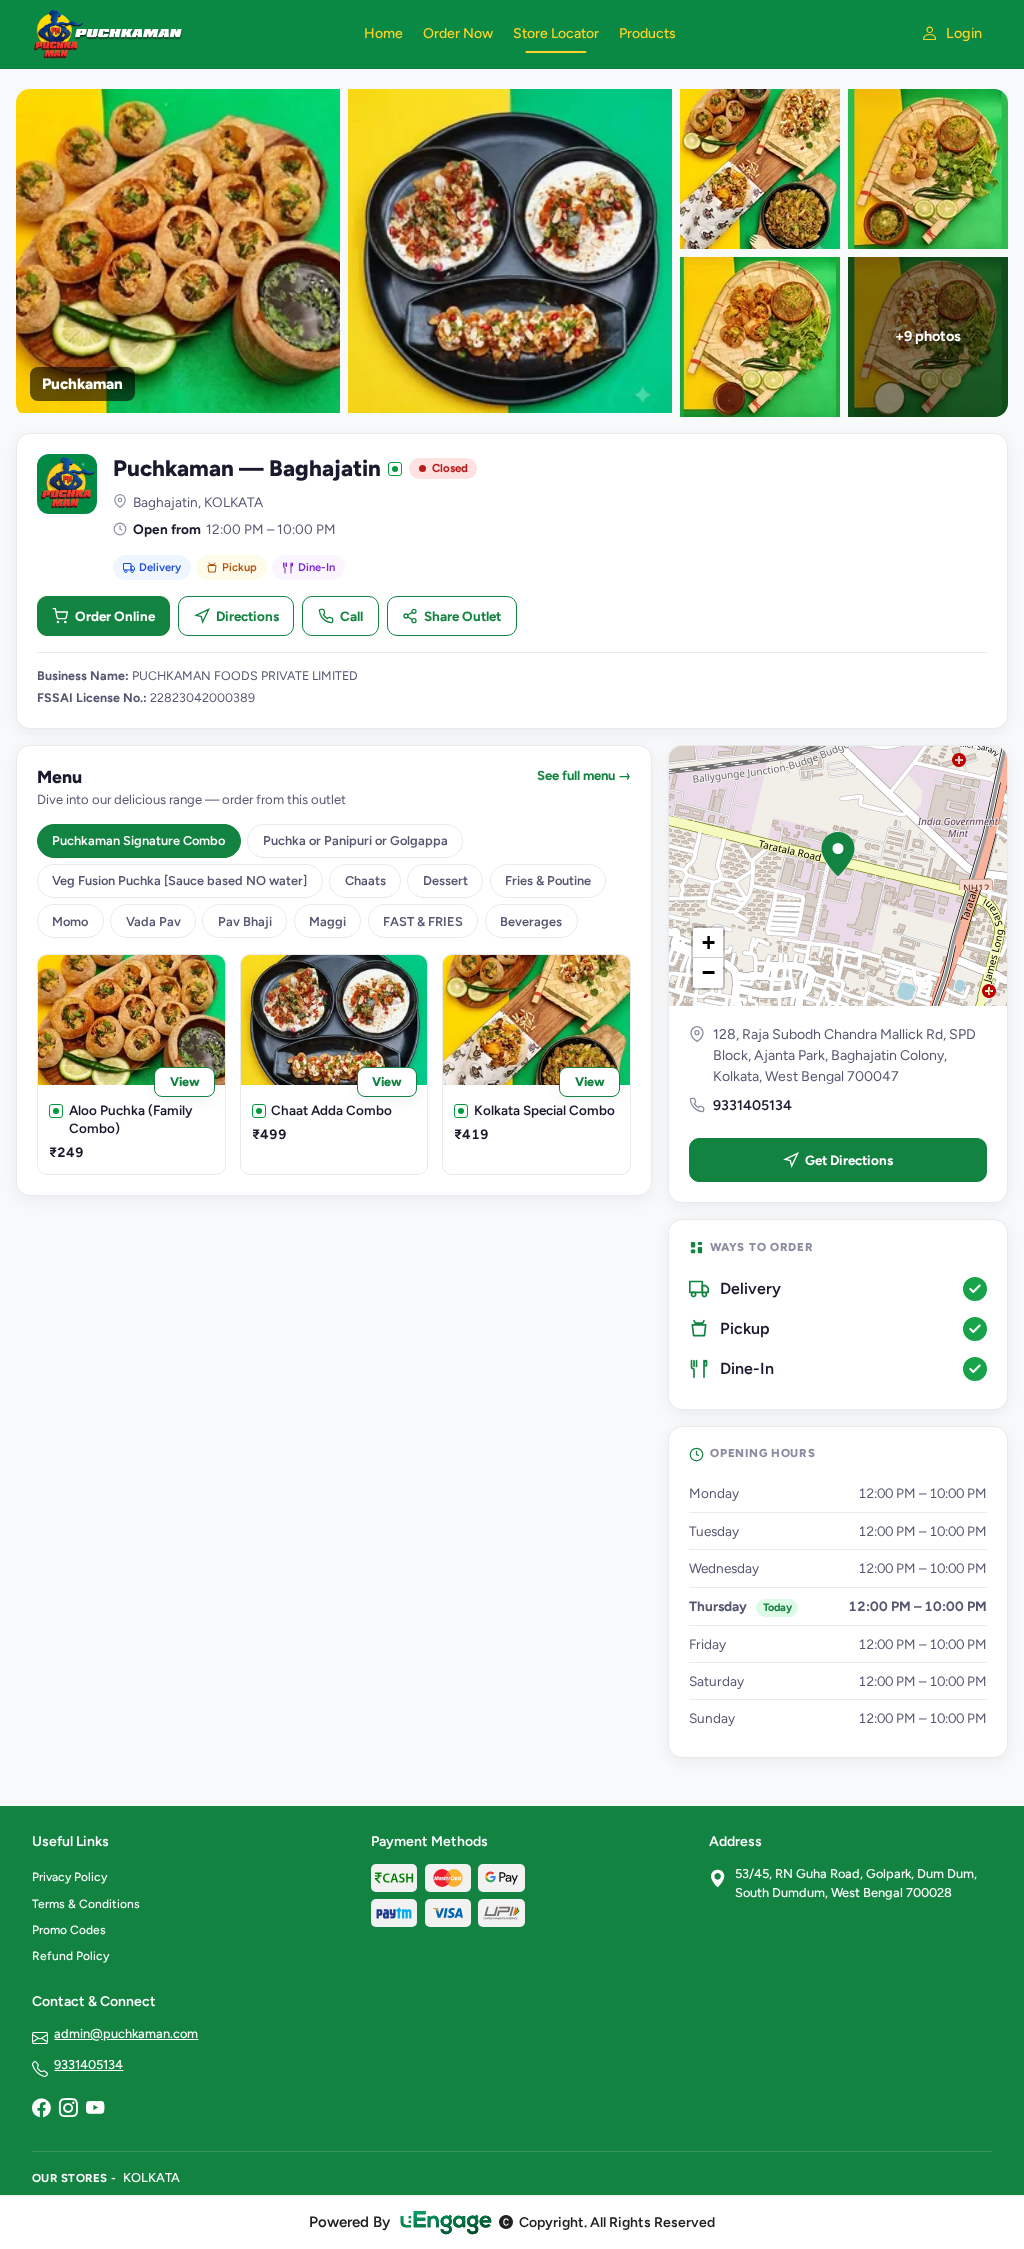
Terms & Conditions (86, 1904)
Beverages (531, 921)
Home (383, 33)
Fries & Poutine (548, 880)
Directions (247, 616)
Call (351, 616)
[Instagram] (68, 2109)
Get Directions (849, 1160)
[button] (838, 854)
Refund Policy (70, 1956)
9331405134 (752, 1105)
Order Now (458, 33)
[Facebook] (41, 2109)
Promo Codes (69, 1930)
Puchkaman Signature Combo (138, 840)
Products (647, 33)
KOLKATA (151, 2177)
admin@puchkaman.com (126, 2033)
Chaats (365, 880)
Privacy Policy (69, 1877)
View (185, 1081)
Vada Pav (153, 921)
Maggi (327, 921)
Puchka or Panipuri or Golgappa (355, 840)
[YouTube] (95, 2109)
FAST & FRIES (423, 921)
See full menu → (584, 775)
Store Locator (556, 33)
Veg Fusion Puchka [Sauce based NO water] (179, 880)
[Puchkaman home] (186, 34)
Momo (70, 921)
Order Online (115, 616)
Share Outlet (462, 616)
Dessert (445, 880)
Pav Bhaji (245, 921)
